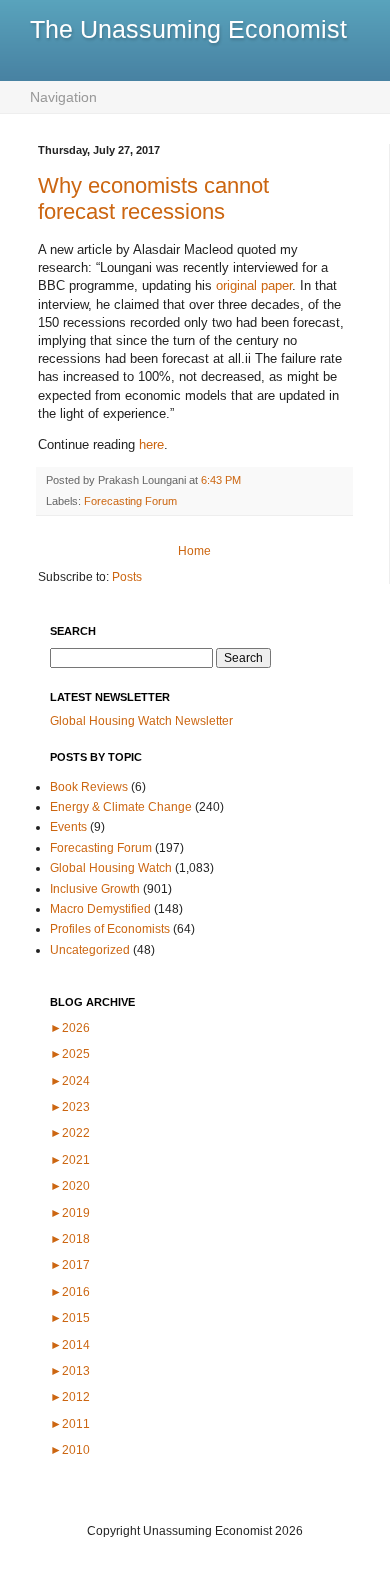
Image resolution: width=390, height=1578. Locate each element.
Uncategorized (90, 950)
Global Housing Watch (111, 868)
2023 (70, 1107)
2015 (70, 1318)
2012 (70, 1397)
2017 (70, 1265)
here (151, 444)
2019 (70, 1213)
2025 (70, 1054)
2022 (70, 1133)
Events (68, 827)
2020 (70, 1186)
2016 (70, 1292)
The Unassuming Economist (188, 29)
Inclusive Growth (95, 889)
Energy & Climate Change (121, 807)
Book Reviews (89, 787)
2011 (70, 1424)
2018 (70, 1239)
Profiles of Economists (110, 929)
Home (194, 551)
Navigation (63, 97)
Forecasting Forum (130, 501)
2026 (70, 1028)
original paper (254, 285)
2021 (70, 1160)
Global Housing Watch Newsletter (141, 721)
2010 (70, 1450)
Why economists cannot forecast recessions (153, 198)
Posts (127, 577)
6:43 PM (221, 480)
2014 (70, 1345)
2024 (70, 1081)
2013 (70, 1371)
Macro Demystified (100, 909)
